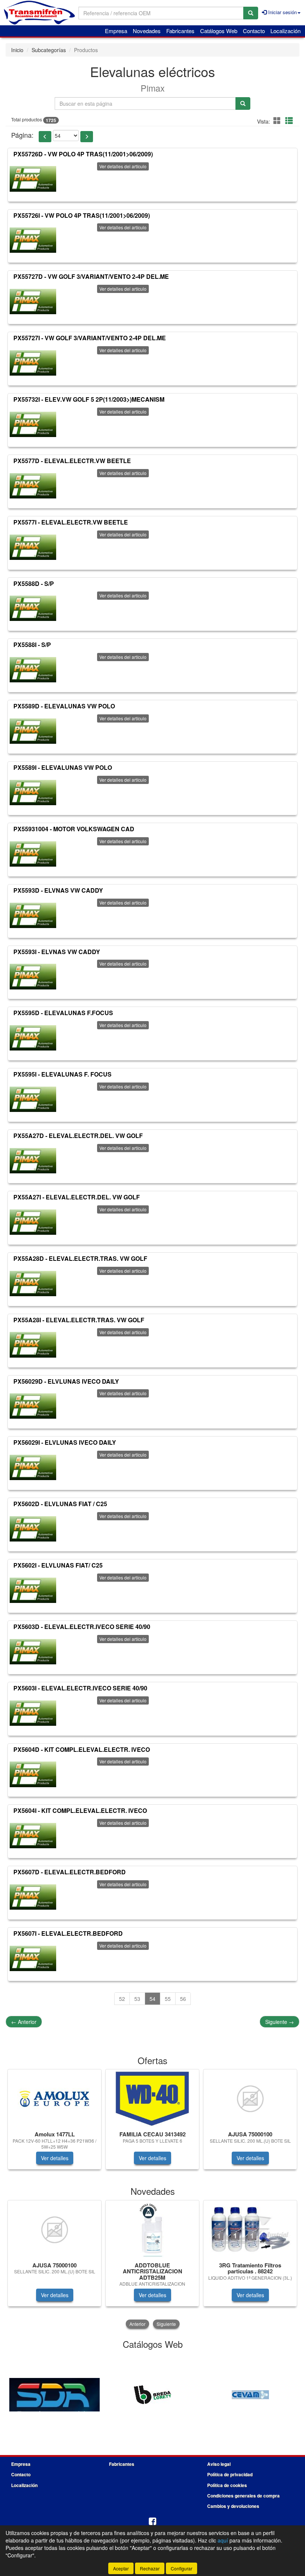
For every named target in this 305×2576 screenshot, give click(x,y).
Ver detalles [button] (55, 2158)
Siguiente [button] (166, 2324)
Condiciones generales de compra (243, 2496)
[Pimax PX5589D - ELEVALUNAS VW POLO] (33, 731)
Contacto (254, 31)
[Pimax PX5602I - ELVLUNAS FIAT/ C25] (33, 1590)
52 (122, 1999)
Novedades (147, 31)
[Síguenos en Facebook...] (152, 2522)
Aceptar (121, 2568)
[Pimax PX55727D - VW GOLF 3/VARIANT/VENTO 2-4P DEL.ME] (33, 302)
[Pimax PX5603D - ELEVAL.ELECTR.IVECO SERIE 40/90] (33, 1652)
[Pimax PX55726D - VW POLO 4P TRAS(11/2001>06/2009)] (33, 179)
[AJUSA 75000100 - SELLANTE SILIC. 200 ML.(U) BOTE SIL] (250, 2099)
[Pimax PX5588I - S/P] (33, 670)
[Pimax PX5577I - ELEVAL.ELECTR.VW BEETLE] (33, 547)
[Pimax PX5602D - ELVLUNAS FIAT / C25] (33, 1529)
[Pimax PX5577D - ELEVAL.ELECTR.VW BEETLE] (33, 486)
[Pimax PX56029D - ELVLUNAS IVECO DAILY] (33, 1406)
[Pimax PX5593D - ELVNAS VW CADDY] (33, 915)
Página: (22, 135)
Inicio (17, 50)
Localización (285, 31)
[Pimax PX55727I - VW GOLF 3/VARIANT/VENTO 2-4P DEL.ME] (33, 363)
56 (183, 1999)
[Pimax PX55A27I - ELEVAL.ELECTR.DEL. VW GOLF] (33, 1222)
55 (168, 1999)
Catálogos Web (219, 31)
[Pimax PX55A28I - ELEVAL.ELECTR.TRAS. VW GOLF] (33, 1345)
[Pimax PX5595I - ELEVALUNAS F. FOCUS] (33, 1099)
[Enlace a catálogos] (54, 2394)
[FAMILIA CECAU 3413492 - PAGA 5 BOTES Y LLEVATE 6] (152, 2099)
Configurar (182, 2568)
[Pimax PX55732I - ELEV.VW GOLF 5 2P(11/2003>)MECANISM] (33, 424)
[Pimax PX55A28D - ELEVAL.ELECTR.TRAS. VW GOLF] (33, 1284)
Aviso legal (219, 2464)
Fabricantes (180, 31)
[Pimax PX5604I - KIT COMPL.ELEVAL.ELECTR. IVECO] (33, 1836)
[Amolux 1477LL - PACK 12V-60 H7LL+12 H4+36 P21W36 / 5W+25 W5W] (54, 2099)
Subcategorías (49, 50)
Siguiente (280, 2022)
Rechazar (150, 2568)
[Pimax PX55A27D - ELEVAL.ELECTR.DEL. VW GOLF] (33, 1161)
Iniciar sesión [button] (282, 12)
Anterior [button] (137, 2324)
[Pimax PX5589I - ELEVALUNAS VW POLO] (33, 793)
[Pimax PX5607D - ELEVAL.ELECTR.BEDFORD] (33, 1897)
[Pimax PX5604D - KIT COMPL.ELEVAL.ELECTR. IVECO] (33, 1774)
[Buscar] (251, 13)
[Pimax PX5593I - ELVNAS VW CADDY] (33, 976)
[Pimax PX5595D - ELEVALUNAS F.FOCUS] (33, 1038)
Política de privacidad (230, 2474)
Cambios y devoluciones (233, 2506)
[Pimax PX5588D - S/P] (33, 608)
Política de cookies (227, 2485)
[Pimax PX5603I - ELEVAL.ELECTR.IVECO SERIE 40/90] (33, 1713)
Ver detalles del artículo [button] (123, 166)
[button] (278, 120)
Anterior (24, 2022)
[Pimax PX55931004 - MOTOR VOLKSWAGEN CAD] (33, 854)
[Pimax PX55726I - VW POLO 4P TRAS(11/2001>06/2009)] (33, 240)
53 (137, 1999)
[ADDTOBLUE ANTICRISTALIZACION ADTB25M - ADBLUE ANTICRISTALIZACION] (152, 2230)
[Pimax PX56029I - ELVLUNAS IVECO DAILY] (33, 1467)
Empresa (116, 31)
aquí (223, 2540)
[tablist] (152, 2123)
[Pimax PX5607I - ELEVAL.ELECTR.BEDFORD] (33, 1958)
